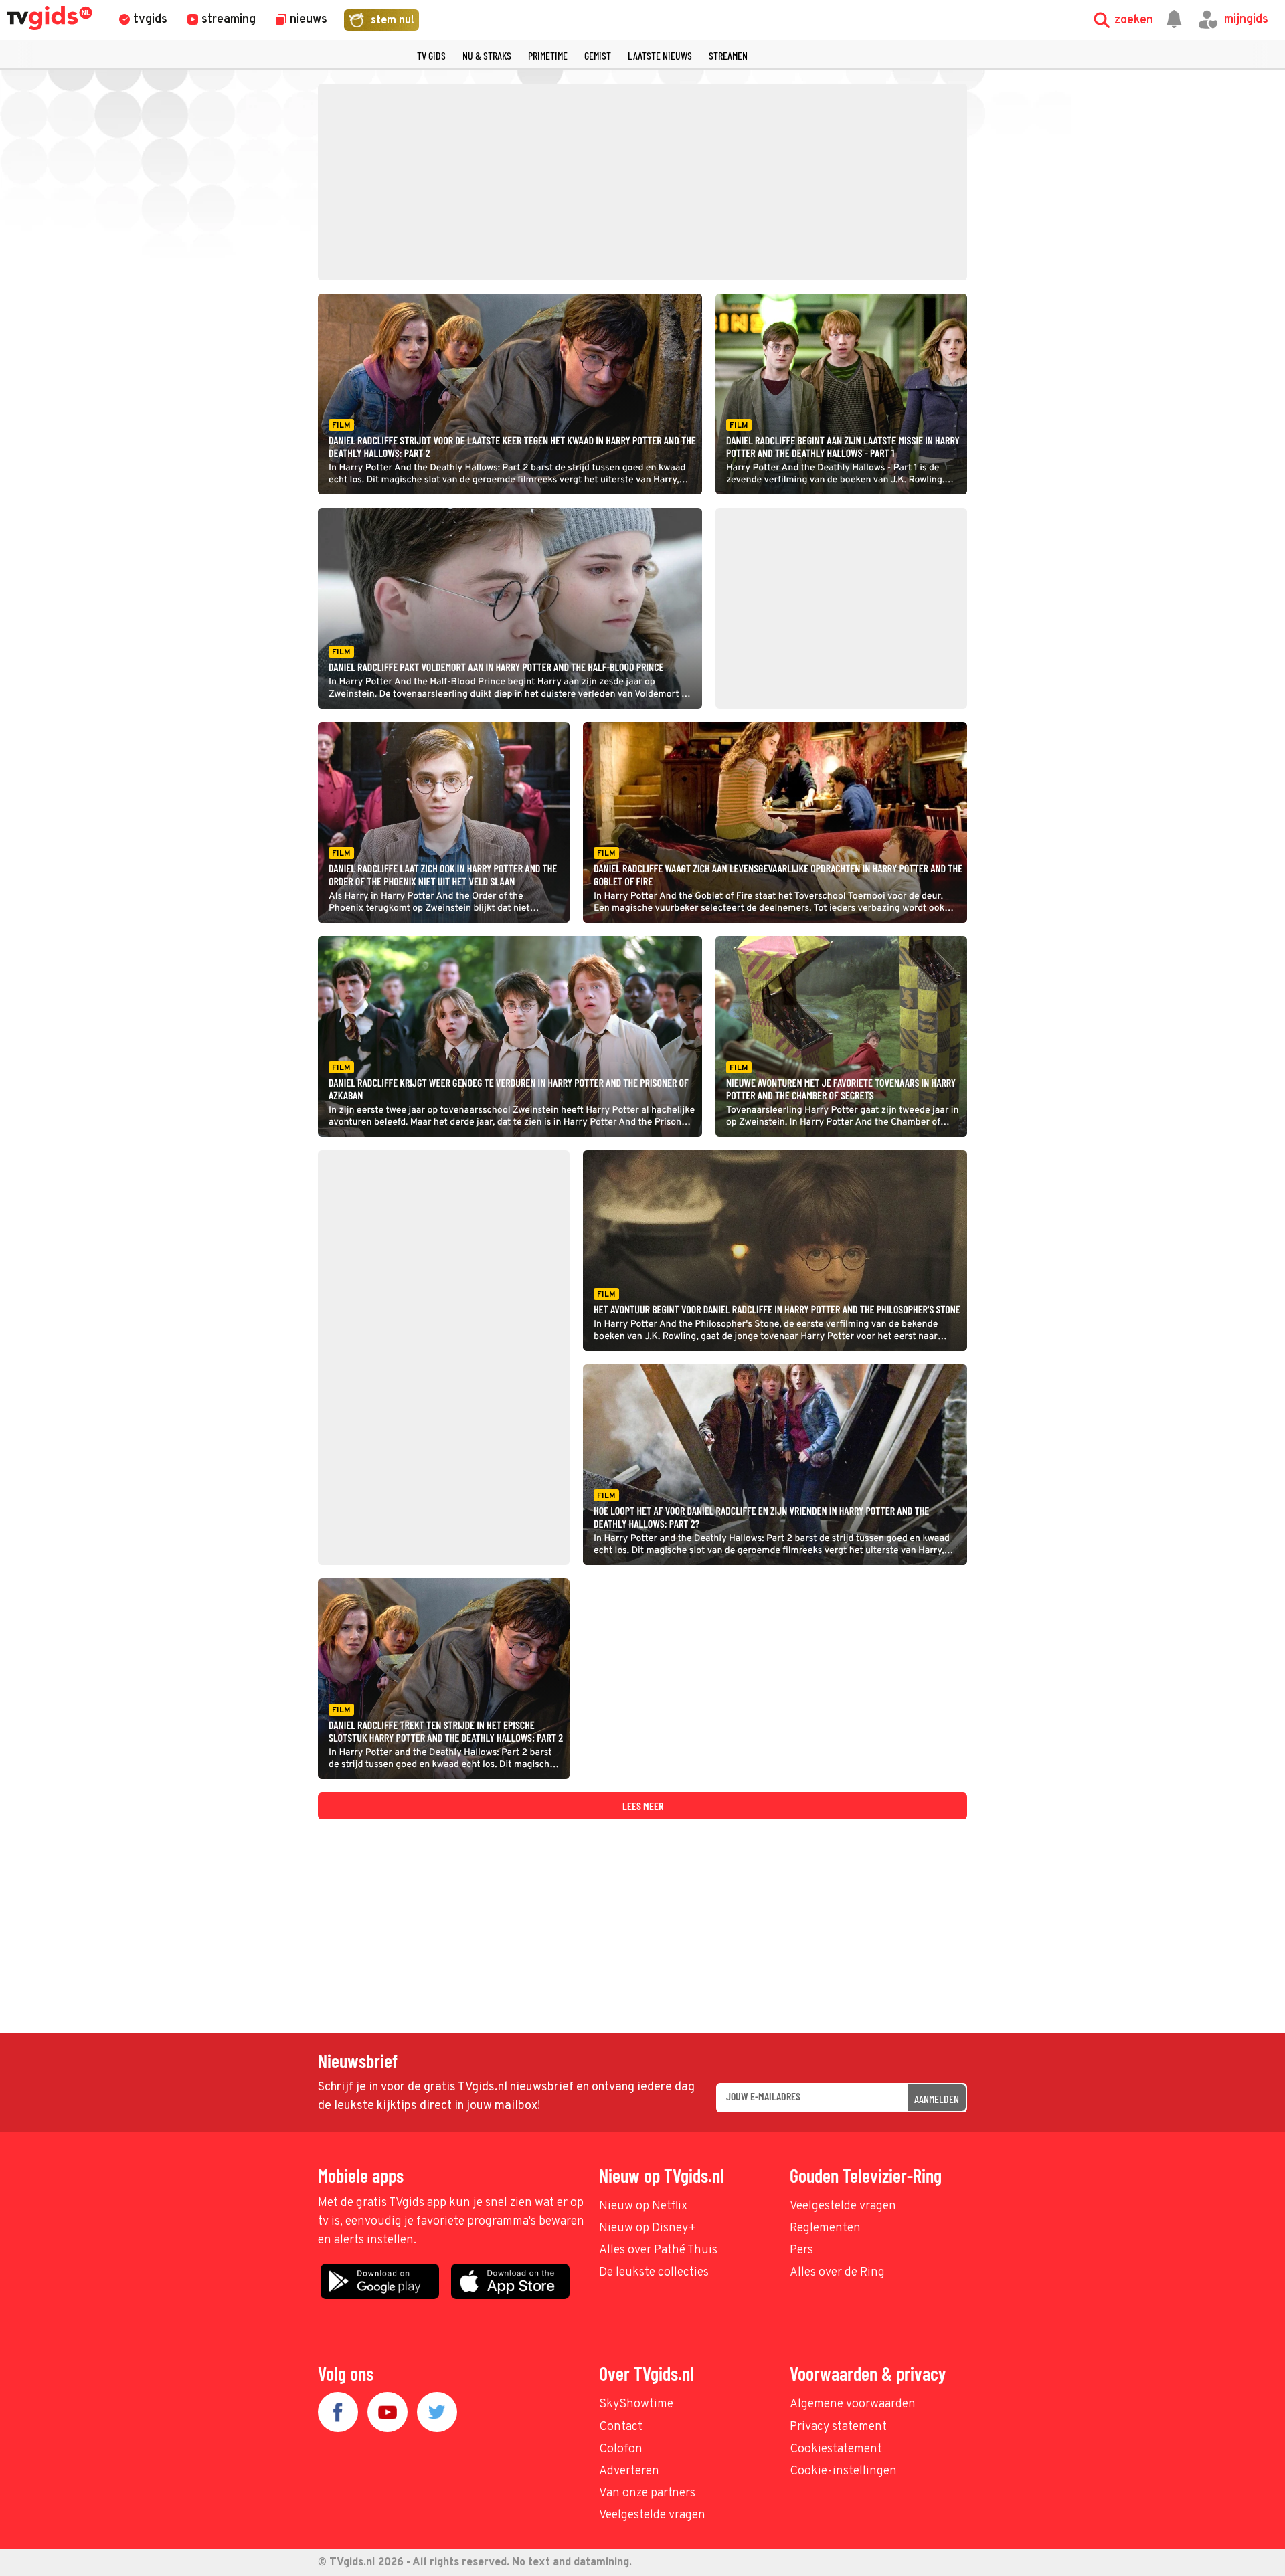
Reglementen (825, 2228)
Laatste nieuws (660, 55)
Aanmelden (937, 2099)
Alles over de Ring (837, 2273)
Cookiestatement (836, 2449)
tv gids (431, 55)
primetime (548, 55)
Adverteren (629, 2471)
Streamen (728, 55)
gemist (598, 55)
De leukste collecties (654, 2273)
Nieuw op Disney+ (648, 2228)
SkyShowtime (636, 2404)
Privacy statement (838, 2427)
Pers (801, 2250)
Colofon (621, 2449)
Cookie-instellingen (843, 2471)
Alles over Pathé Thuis (658, 2250)
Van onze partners (647, 2493)
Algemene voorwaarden (853, 2404)
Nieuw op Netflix (643, 2206)
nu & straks (487, 55)
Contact (621, 2427)
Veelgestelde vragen (843, 2206)
